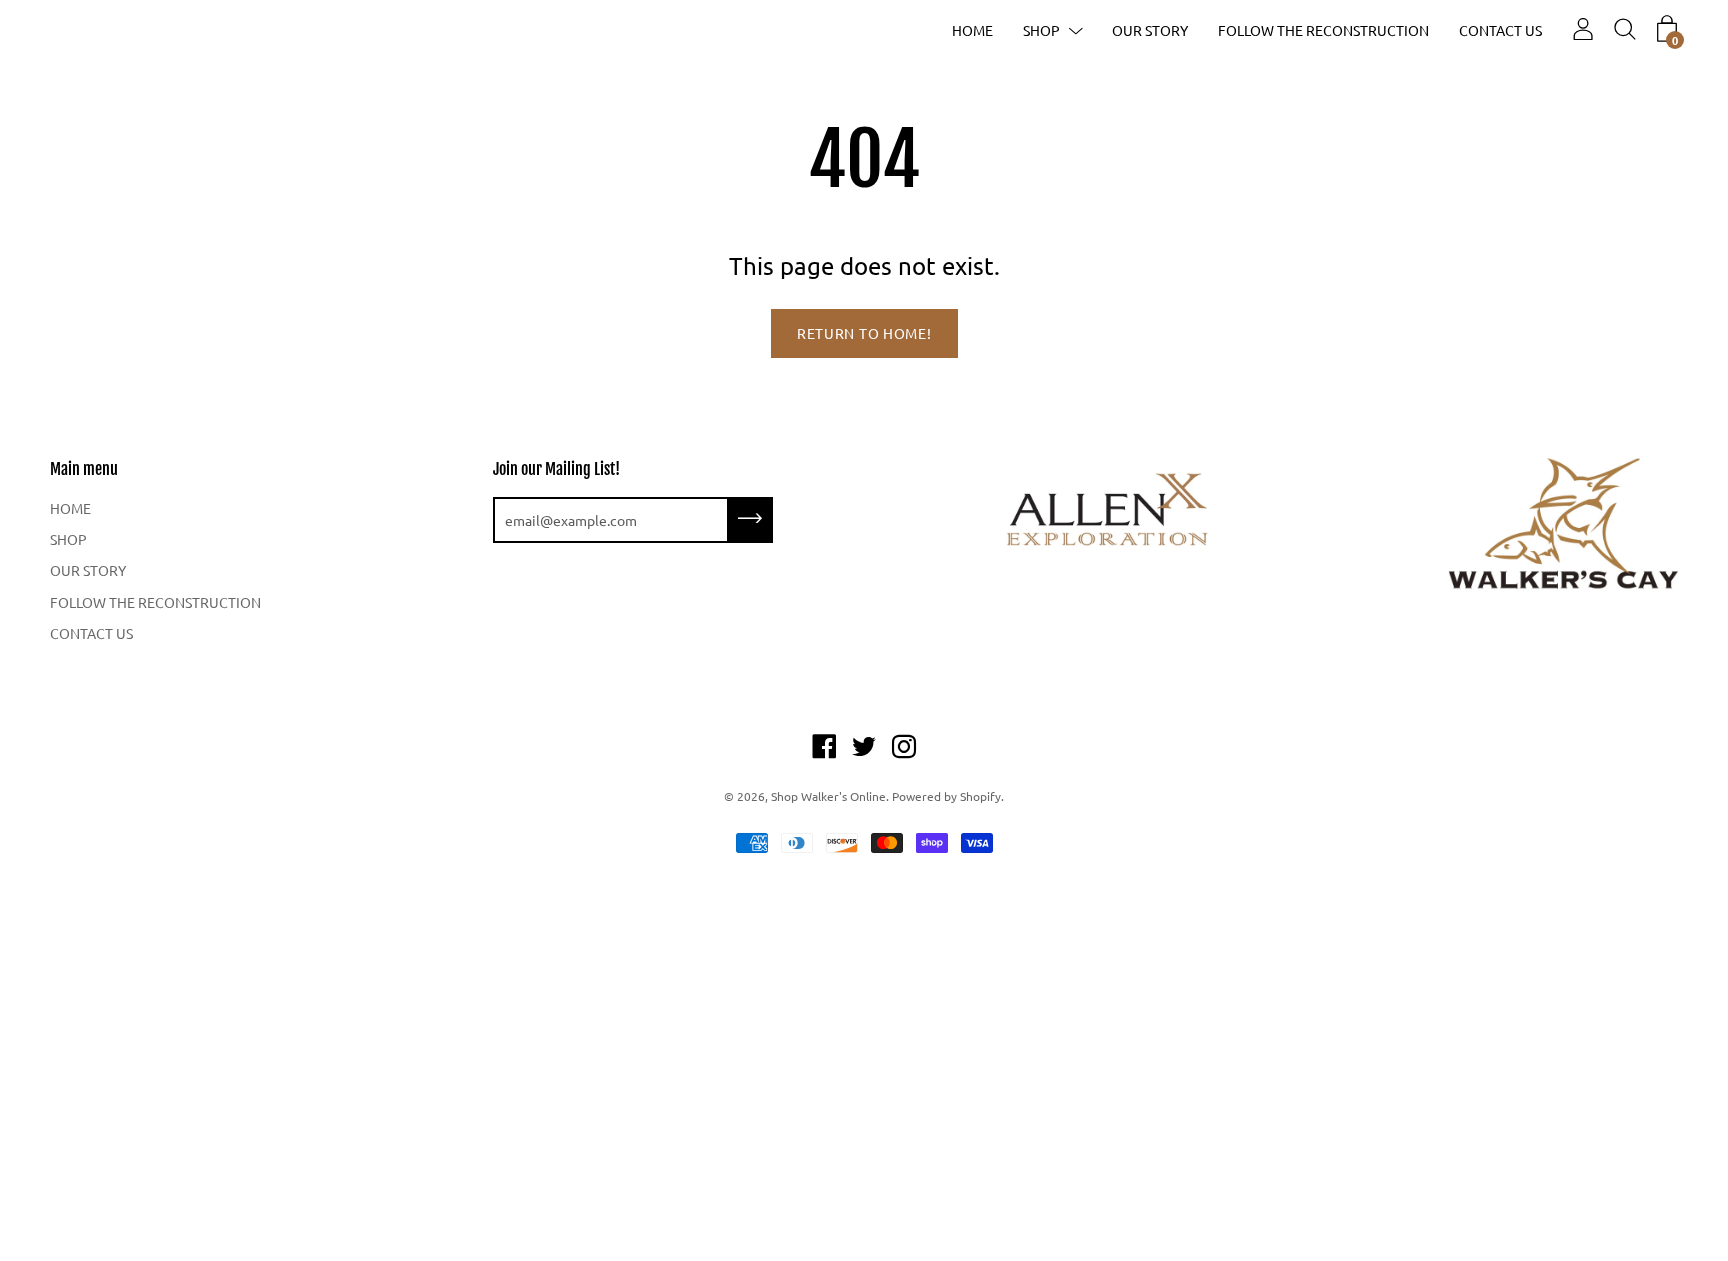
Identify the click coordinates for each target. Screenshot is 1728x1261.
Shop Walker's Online (828, 796)
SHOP (1041, 30)
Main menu (84, 469)
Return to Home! (864, 333)
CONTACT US (1500, 30)
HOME (972, 30)
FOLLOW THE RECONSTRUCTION (1323, 30)
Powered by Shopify (946, 796)
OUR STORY (1150, 30)
